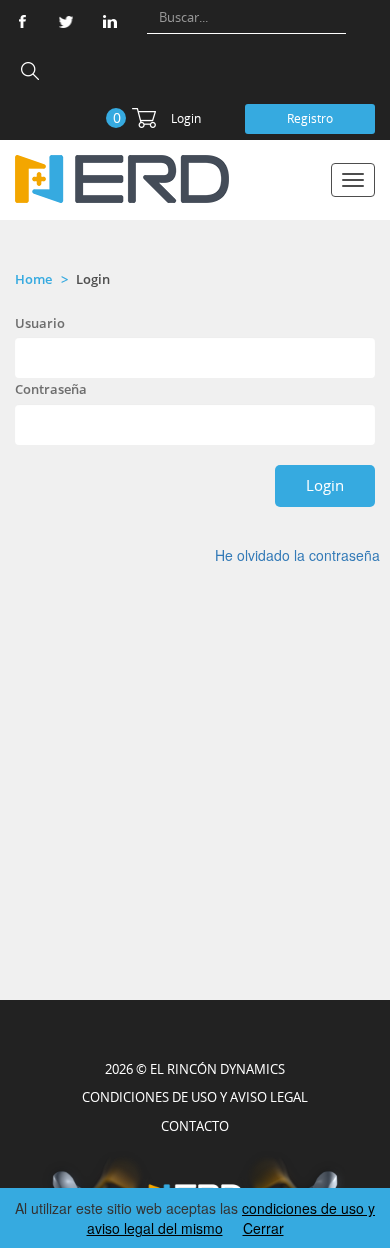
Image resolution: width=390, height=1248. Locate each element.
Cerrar (263, 1228)
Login (186, 118)
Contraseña (51, 389)
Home (33, 279)
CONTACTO (195, 1126)
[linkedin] (110, 21)
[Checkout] (144, 118)
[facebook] (22, 21)
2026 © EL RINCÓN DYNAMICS (195, 1069)
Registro (310, 118)
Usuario (40, 323)
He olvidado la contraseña (297, 555)
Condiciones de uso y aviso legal (195, 1097)
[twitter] (66, 21)
